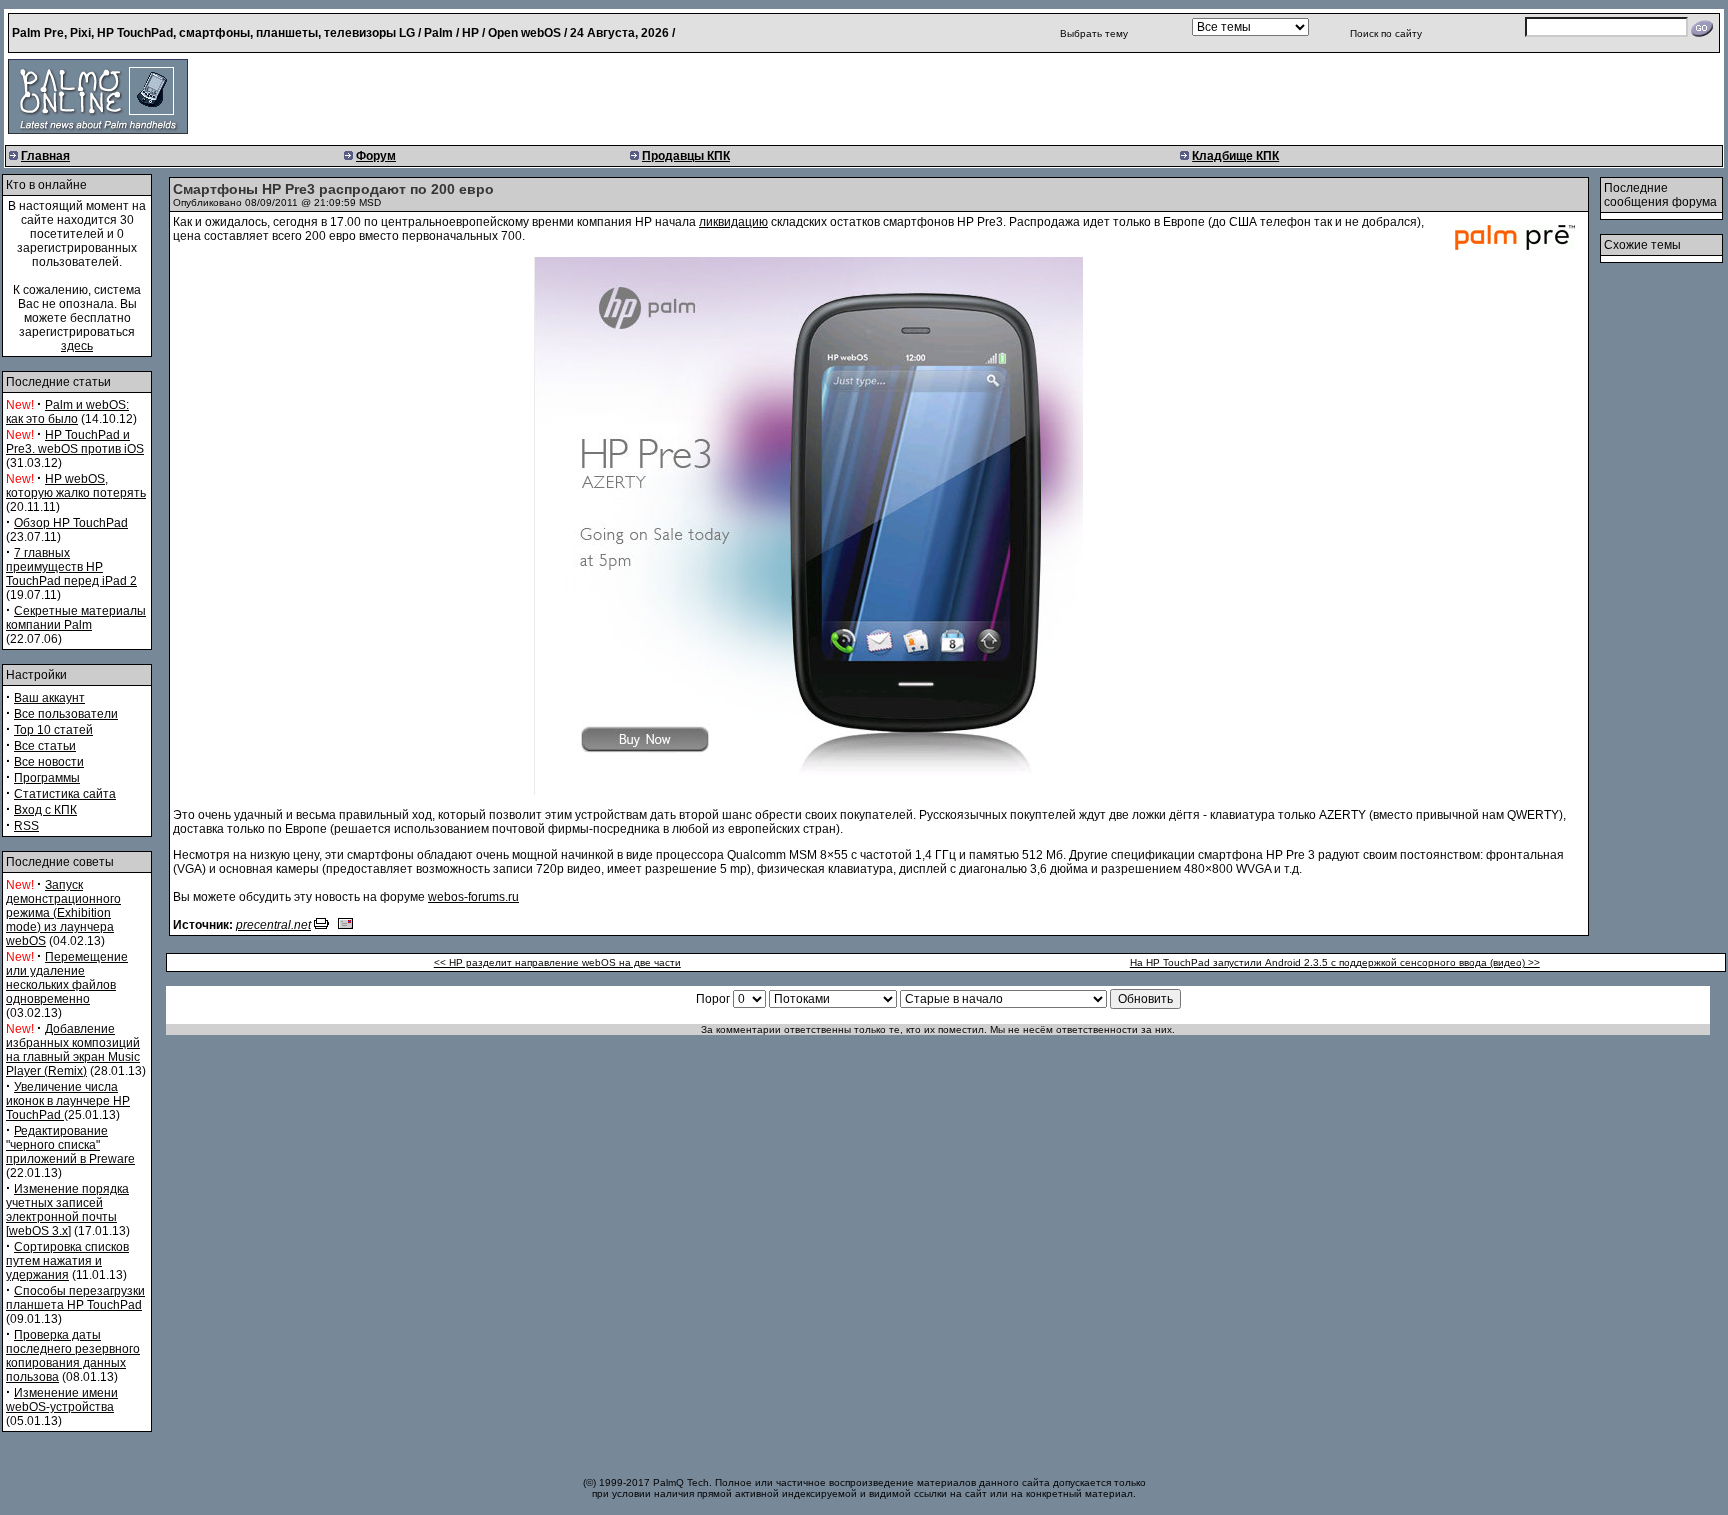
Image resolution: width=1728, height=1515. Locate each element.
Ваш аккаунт (49, 698)
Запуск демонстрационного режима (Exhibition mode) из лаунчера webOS (63, 913)
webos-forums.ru (473, 897)
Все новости (49, 762)
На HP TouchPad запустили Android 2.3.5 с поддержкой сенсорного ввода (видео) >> (1335, 962)
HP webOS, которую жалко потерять (76, 486)
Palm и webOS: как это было (67, 412)
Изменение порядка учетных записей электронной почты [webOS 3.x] (67, 1210)
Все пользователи (66, 714)
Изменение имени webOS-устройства (62, 1400)
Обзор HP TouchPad (71, 523)
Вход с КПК (45, 810)
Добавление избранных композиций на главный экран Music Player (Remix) (73, 1050)
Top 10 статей (53, 730)
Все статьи (45, 746)
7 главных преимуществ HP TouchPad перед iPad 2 (71, 567)
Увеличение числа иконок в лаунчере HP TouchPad (68, 1101)
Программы (47, 778)
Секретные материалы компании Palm (76, 618)
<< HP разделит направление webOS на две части (557, 962)
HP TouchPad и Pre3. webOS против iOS (75, 442)
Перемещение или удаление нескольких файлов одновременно (67, 978)
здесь (77, 346)
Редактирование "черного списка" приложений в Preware (70, 1145)
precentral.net (273, 925)
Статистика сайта (65, 794)
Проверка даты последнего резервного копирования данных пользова (73, 1356)
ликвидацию (733, 222)
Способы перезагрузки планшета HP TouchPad (75, 1298)
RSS (26, 826)
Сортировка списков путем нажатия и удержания (67, 1261)
